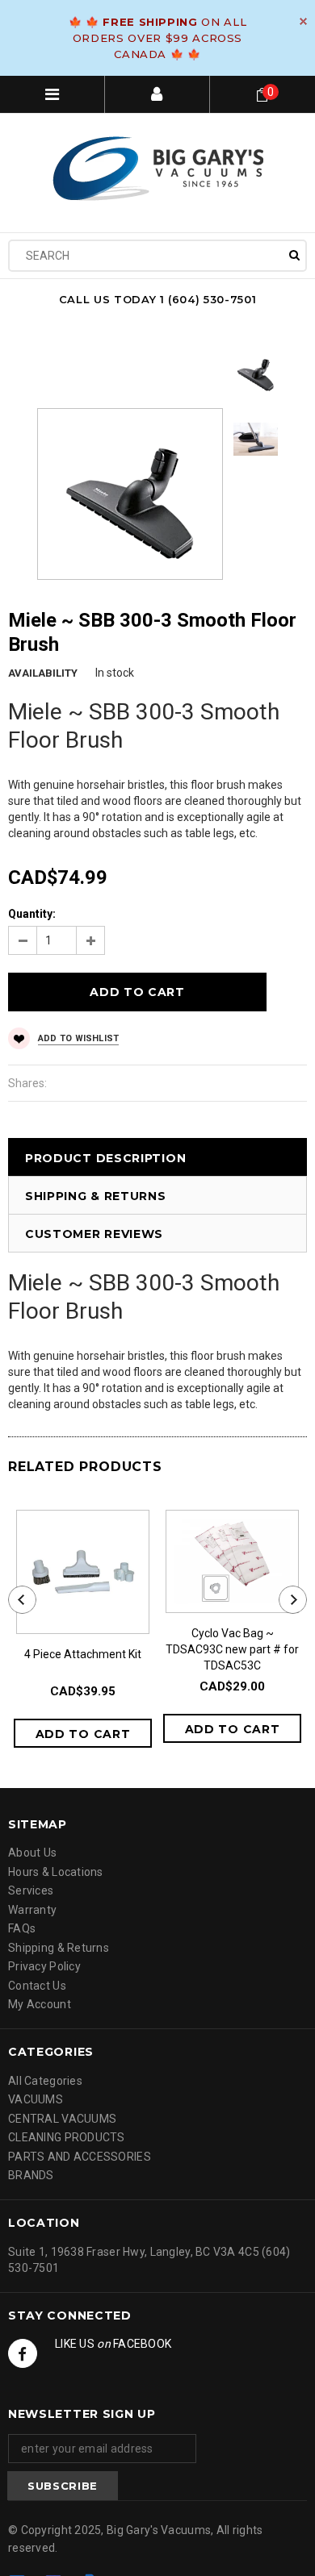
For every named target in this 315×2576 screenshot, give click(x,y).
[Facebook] (23, 2353)
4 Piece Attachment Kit (83, 1654)
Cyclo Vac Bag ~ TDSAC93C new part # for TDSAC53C (232, 1649)
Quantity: (32, 914)
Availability (43, 673)
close (303, 21)
